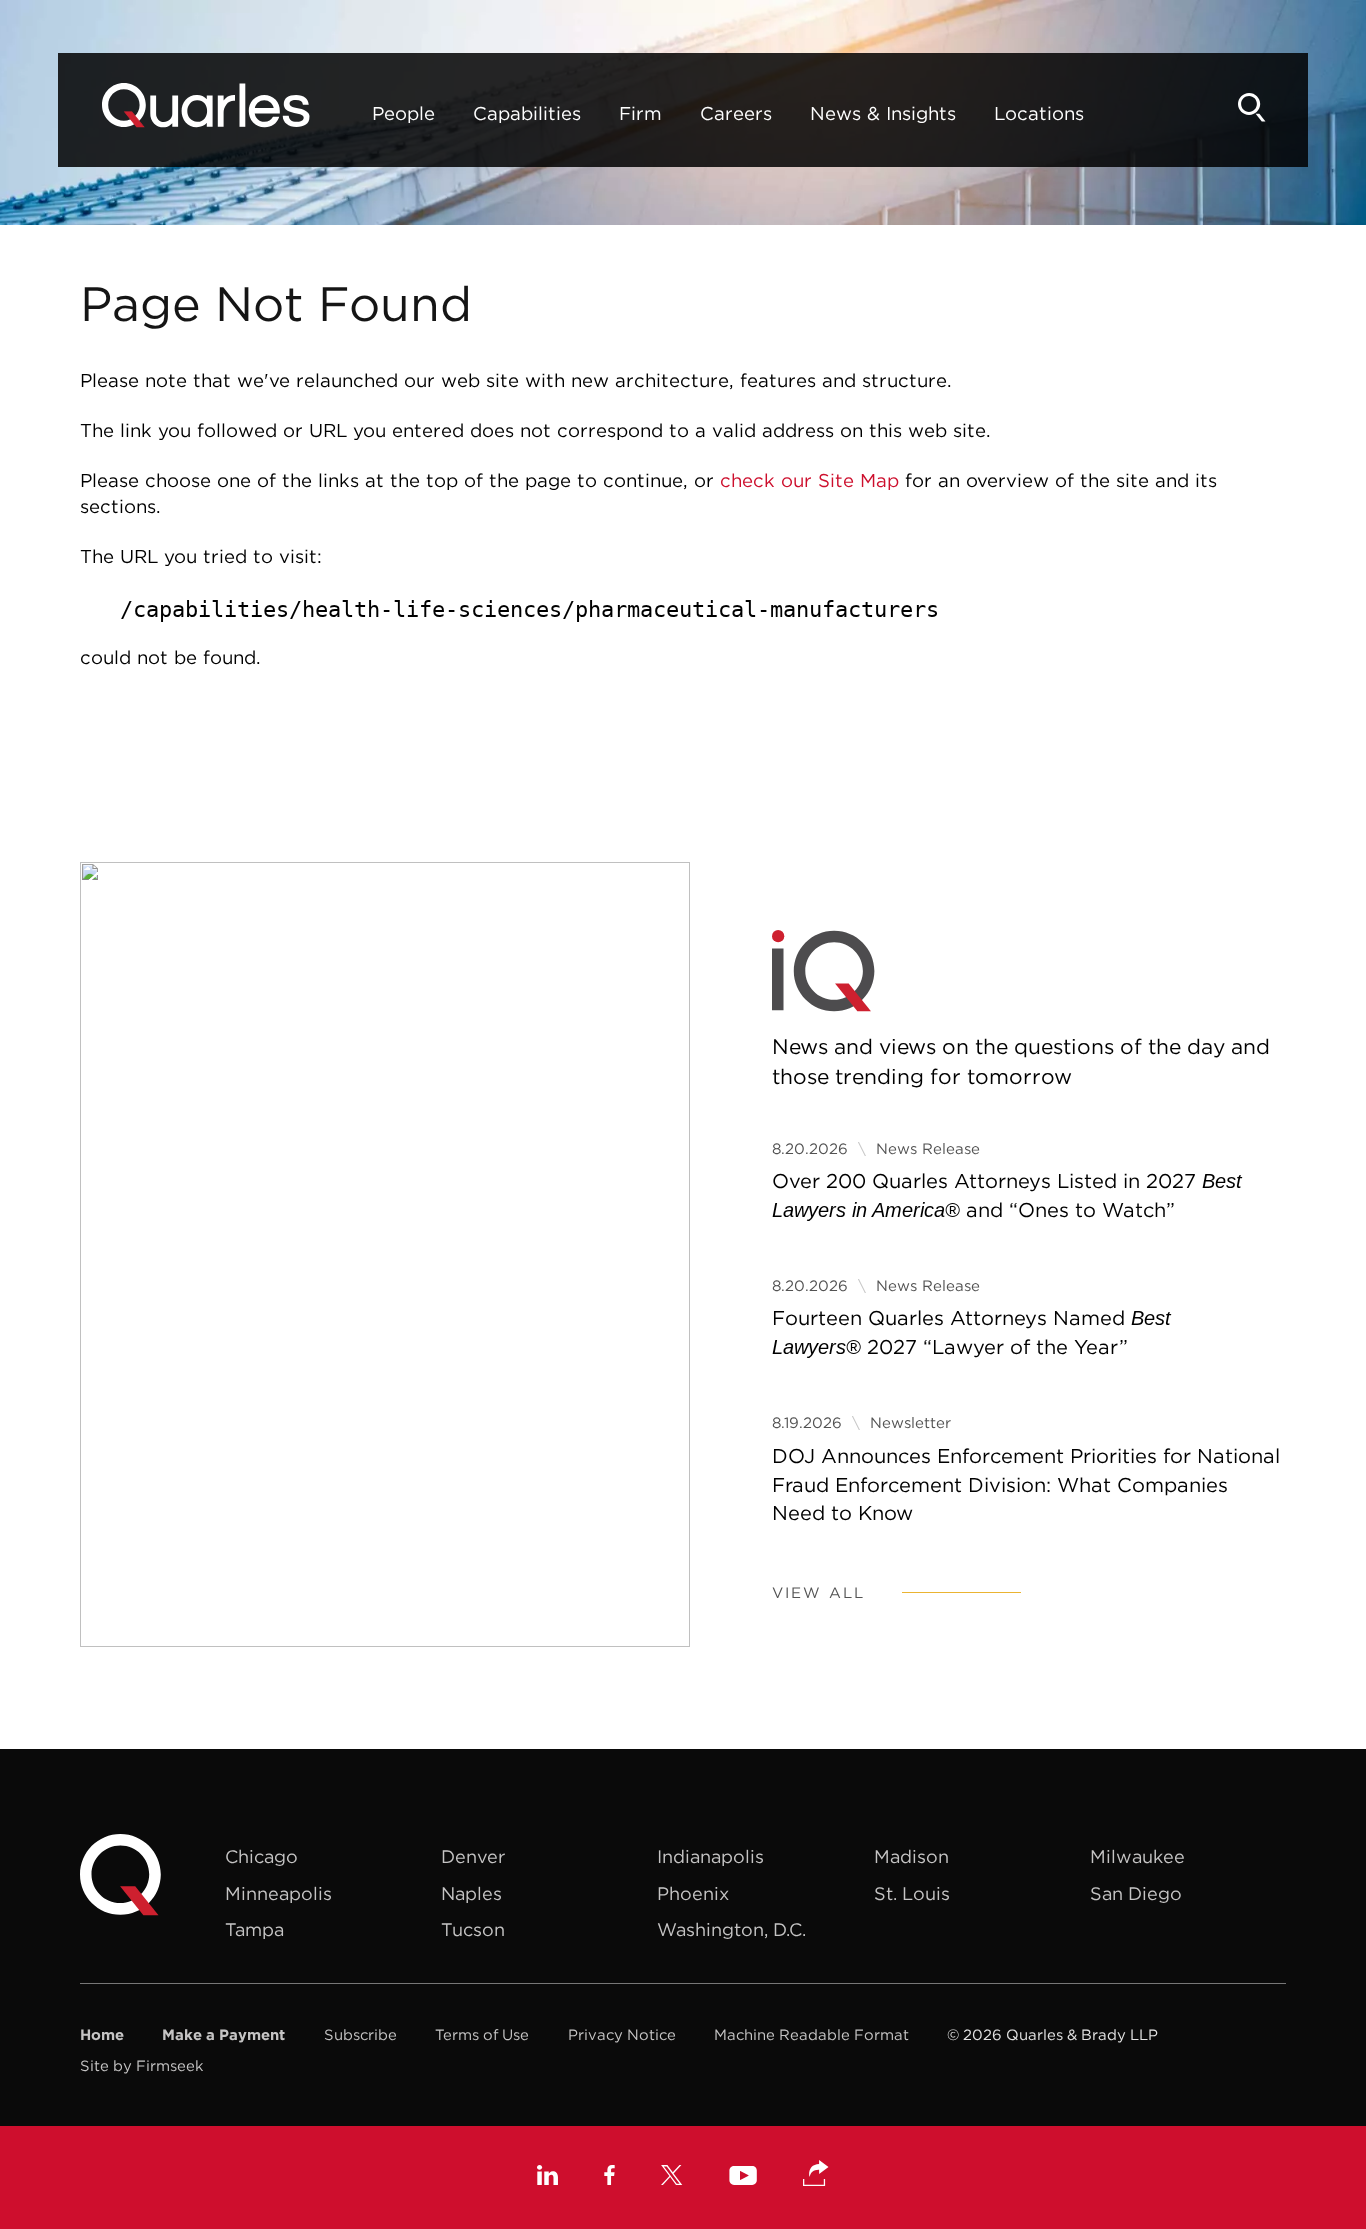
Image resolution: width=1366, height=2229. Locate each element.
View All (818, 1592)
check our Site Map (809, 480)
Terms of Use (482, 2034)
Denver (473, 1856)
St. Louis (912, 1893)
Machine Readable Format (811, 2034)
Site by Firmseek (141, 2065)
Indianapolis (710, 1856)
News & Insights (883, 113)
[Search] (1252, 107)
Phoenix (693, 1893)
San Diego (1136, 1893)
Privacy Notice (622, 2034)
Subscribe (360, 2034)
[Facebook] (609, 2177)
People (403, 113)
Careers (736, 113)
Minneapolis (278, 1893)
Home (102, 2034)
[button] (816, 2175)
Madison (911, 1856)
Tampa (254, 1929)
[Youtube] (743, 2178)
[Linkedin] (547, 2177)
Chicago (261, 1856)
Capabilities (527, 113)
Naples (471, 1893)
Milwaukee (1137, 1856)
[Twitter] (672, 2177)
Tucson (473, 1929)
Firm (640, 113)
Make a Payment (223, 2034)
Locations (1039, 113)
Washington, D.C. (731, 1929)
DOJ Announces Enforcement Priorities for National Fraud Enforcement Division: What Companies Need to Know (1026, 1484)
